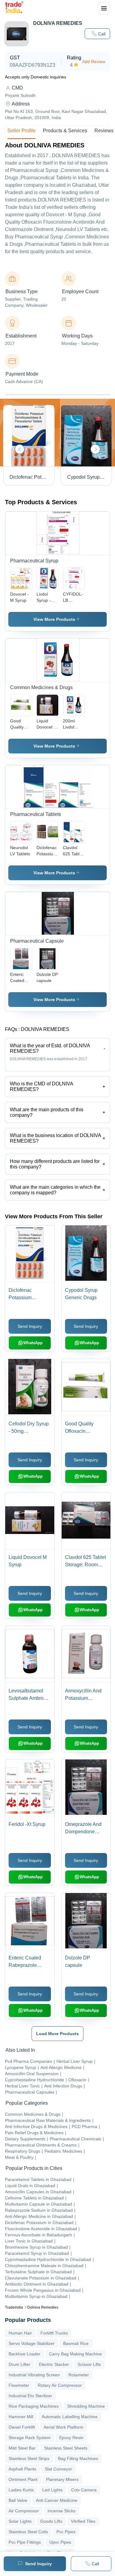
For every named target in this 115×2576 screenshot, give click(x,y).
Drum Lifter (19, 2364)
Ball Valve (18, 2500)
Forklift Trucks (54, 2333)
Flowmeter (19, 2385)
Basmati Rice (76, 2343)
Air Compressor (24, 2511)
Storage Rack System (30, 2438)
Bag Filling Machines (78, 2458)
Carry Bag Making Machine (75, 2354)
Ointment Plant (23, 2479)
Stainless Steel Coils (28, 2532)
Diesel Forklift (22, 2427)
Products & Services (65, 131)
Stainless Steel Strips (29, 2458)
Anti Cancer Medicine (57, 2500)
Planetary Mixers (62, 2479)
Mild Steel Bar (22, 2448)
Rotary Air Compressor (60, 2385)
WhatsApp (33, 1343)
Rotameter (79, 2375)
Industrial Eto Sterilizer (30, 2396)
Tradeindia (14, 2307)
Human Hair (20, 2333)
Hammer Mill (21, 2417)
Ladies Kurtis (21, 2490)
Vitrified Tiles (83, 2521)
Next (95, 449)
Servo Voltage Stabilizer (32, 2343)
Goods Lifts (51, 2521)
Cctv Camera (84, 2490)
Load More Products (57, 2034)
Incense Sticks (61, 2511)
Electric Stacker (54, 2364)
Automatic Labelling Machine (70, 2417)
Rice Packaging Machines (34, 2406)
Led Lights (52, 2490)
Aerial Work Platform (63, 2427)
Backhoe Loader (25, 2354)
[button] (97, 34)
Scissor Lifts (89, 2364)
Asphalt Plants (22, 2469)
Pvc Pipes (66, 2532)
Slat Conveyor (58, 2469)
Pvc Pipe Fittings (25, 2542)
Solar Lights (20, 2521)
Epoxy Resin (71, 2438)
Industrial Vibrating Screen (34, 2375)
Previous (20, 449)
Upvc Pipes (60, 2542)
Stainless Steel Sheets (66, 2448)
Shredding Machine (86, 2406)
